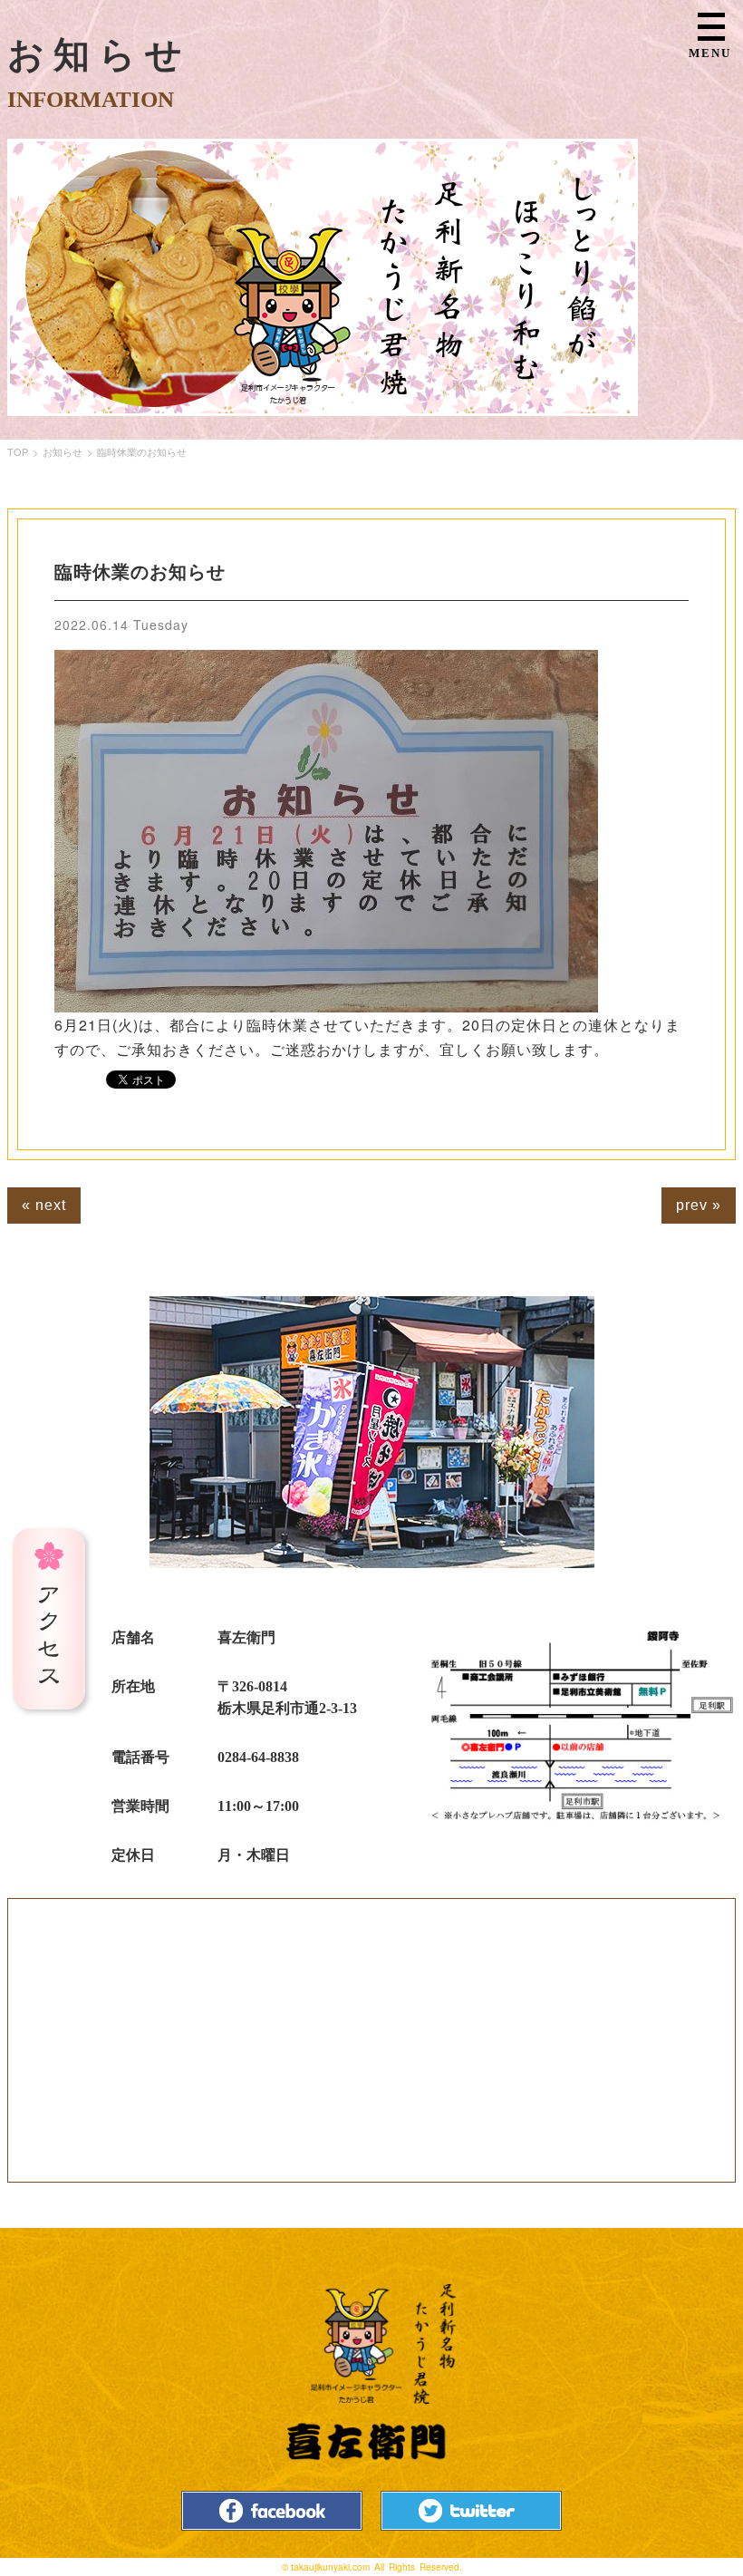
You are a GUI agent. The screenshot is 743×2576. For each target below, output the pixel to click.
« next (44, 1205)
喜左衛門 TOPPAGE (371, 2373)
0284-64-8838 (258, 1757)
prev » (699, 1205)
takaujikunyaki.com (330, 2567)
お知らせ (63, 451)
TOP (18, 451)
